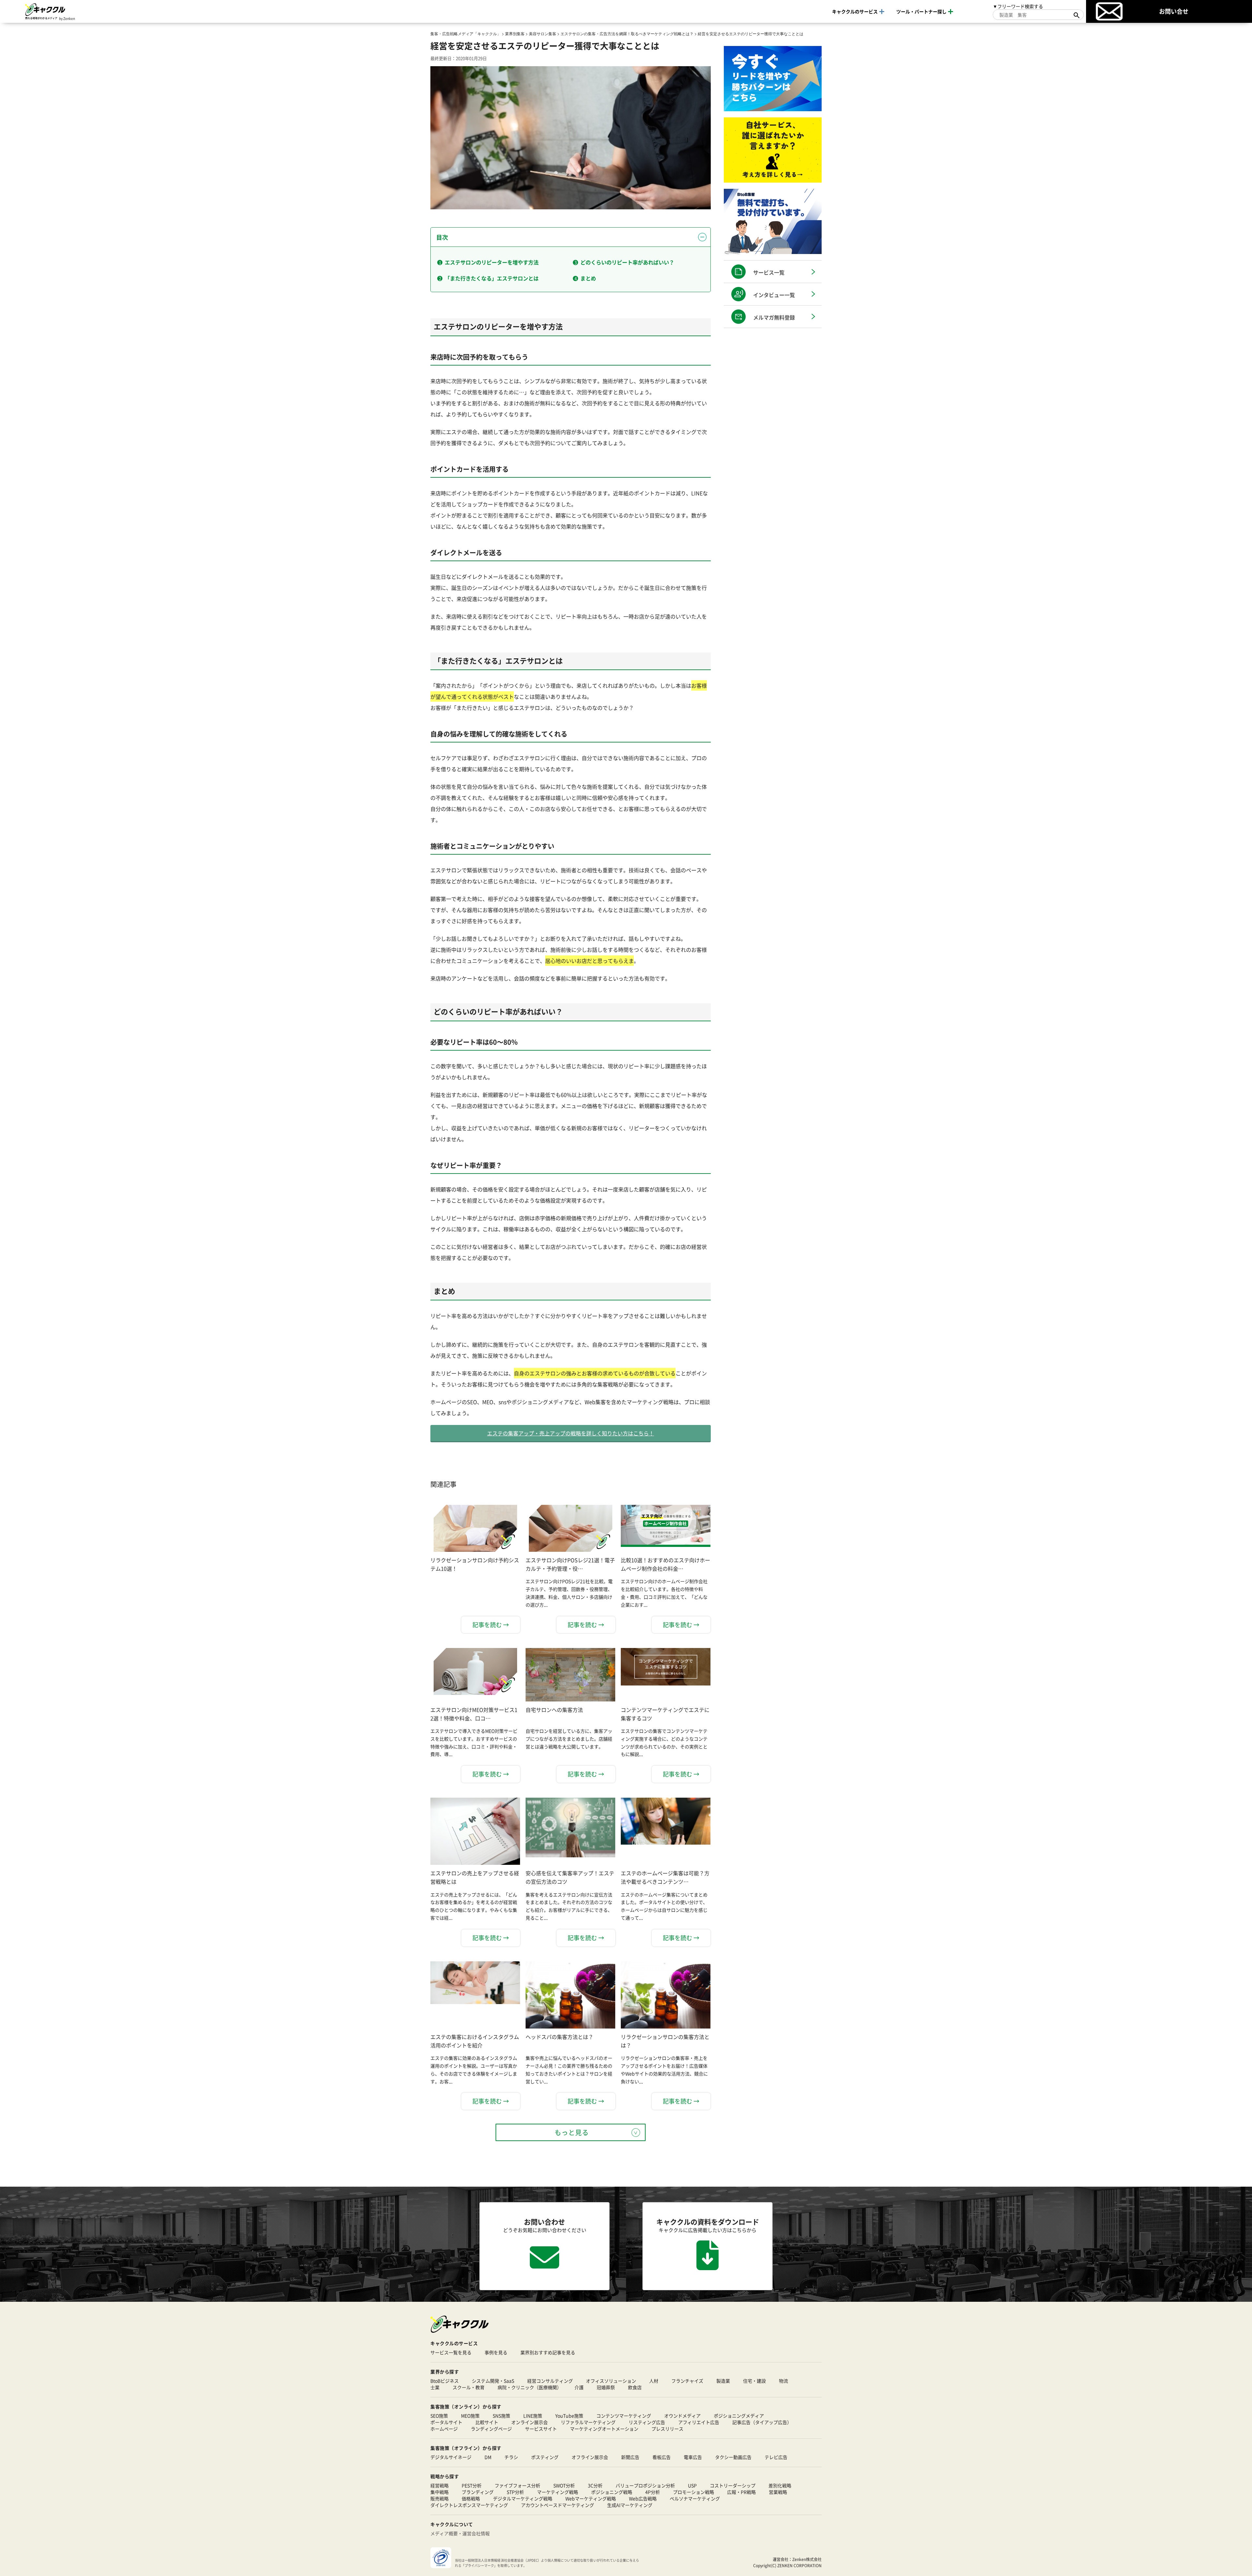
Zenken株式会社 (807, 2559)
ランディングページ (491, 2429)
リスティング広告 (647, 2422)
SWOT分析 (564, 2485)
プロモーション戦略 (693, 2492)
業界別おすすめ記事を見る (548, 2352)
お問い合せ (1174, 11)
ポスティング (545, 2457)
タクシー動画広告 (733, 2457)
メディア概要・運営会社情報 (460, 2533)
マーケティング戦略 (558, 2492)
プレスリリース (667, 2429)
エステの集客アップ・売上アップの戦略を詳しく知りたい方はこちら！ (571, 1433)
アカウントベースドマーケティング (558, 2505)
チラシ (511, 2457)
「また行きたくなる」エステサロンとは (492, 278)
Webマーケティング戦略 (591, 2498)
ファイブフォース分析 (517, 2485)
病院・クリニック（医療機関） (529, 2387)
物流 (783, 2381)
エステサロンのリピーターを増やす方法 (492, 262)
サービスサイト (541, 2429)
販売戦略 (440, 2498)
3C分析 (595, 2485)
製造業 (723, 2381)
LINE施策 (533, 2416)
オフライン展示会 (590, 2457)
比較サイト (487, 2422)
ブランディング (478, 2492)
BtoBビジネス (445, 2381)
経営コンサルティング (550, 2381)
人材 (654, 2381)
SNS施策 (501, 2416)
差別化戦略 (780, 2485)
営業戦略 (778, 2492)
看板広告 (662, 2457)
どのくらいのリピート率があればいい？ (627, 262)
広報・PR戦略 (741, 2492)
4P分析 (653, 2492)
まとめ (588, 278)
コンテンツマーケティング (624, 2416)
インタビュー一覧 (774, 295)
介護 (579, 2387)
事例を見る (496, 2352)
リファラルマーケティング (588, 2422)
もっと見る (572, 2132)
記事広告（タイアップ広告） (762, 2422)
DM (488, 2457)
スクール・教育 (469, 2387)
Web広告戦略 (643, 2498)
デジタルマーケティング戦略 (523, 2498)
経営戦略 (440, 2485)
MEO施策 (470, 2416)
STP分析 (515, 2492)
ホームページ (444, 2429)
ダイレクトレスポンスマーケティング (469, 2505)
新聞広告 (630, 2457)
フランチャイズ (687, 2381)
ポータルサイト (446, 2422)
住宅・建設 (754, 2381)
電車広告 (693, 2457)
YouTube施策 (569, 2416)
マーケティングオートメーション (604, 2429)
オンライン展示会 (529, 2422)
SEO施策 (439, 2416)
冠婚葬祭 (606, 2387)
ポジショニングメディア (739, 2416)
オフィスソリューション (611, 2381)
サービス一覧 (769, 272)
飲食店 (635, 2387)
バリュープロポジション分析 (645, 2485)
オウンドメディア (682, 2416)
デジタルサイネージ (451, 2457)
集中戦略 (440, 2492)
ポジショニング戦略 (612, 2492)
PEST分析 (472, 2485)
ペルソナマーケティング (695, 2498)
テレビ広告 (776, 2457)
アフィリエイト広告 (699, 2422)
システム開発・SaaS (493, 2381)
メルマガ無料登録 (774, 317)
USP (692, 2485)
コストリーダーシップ (733, 2485)
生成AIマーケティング (630, 2505)
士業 (435, 2387)
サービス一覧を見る (451, 2352)
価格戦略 (471, 2498)
